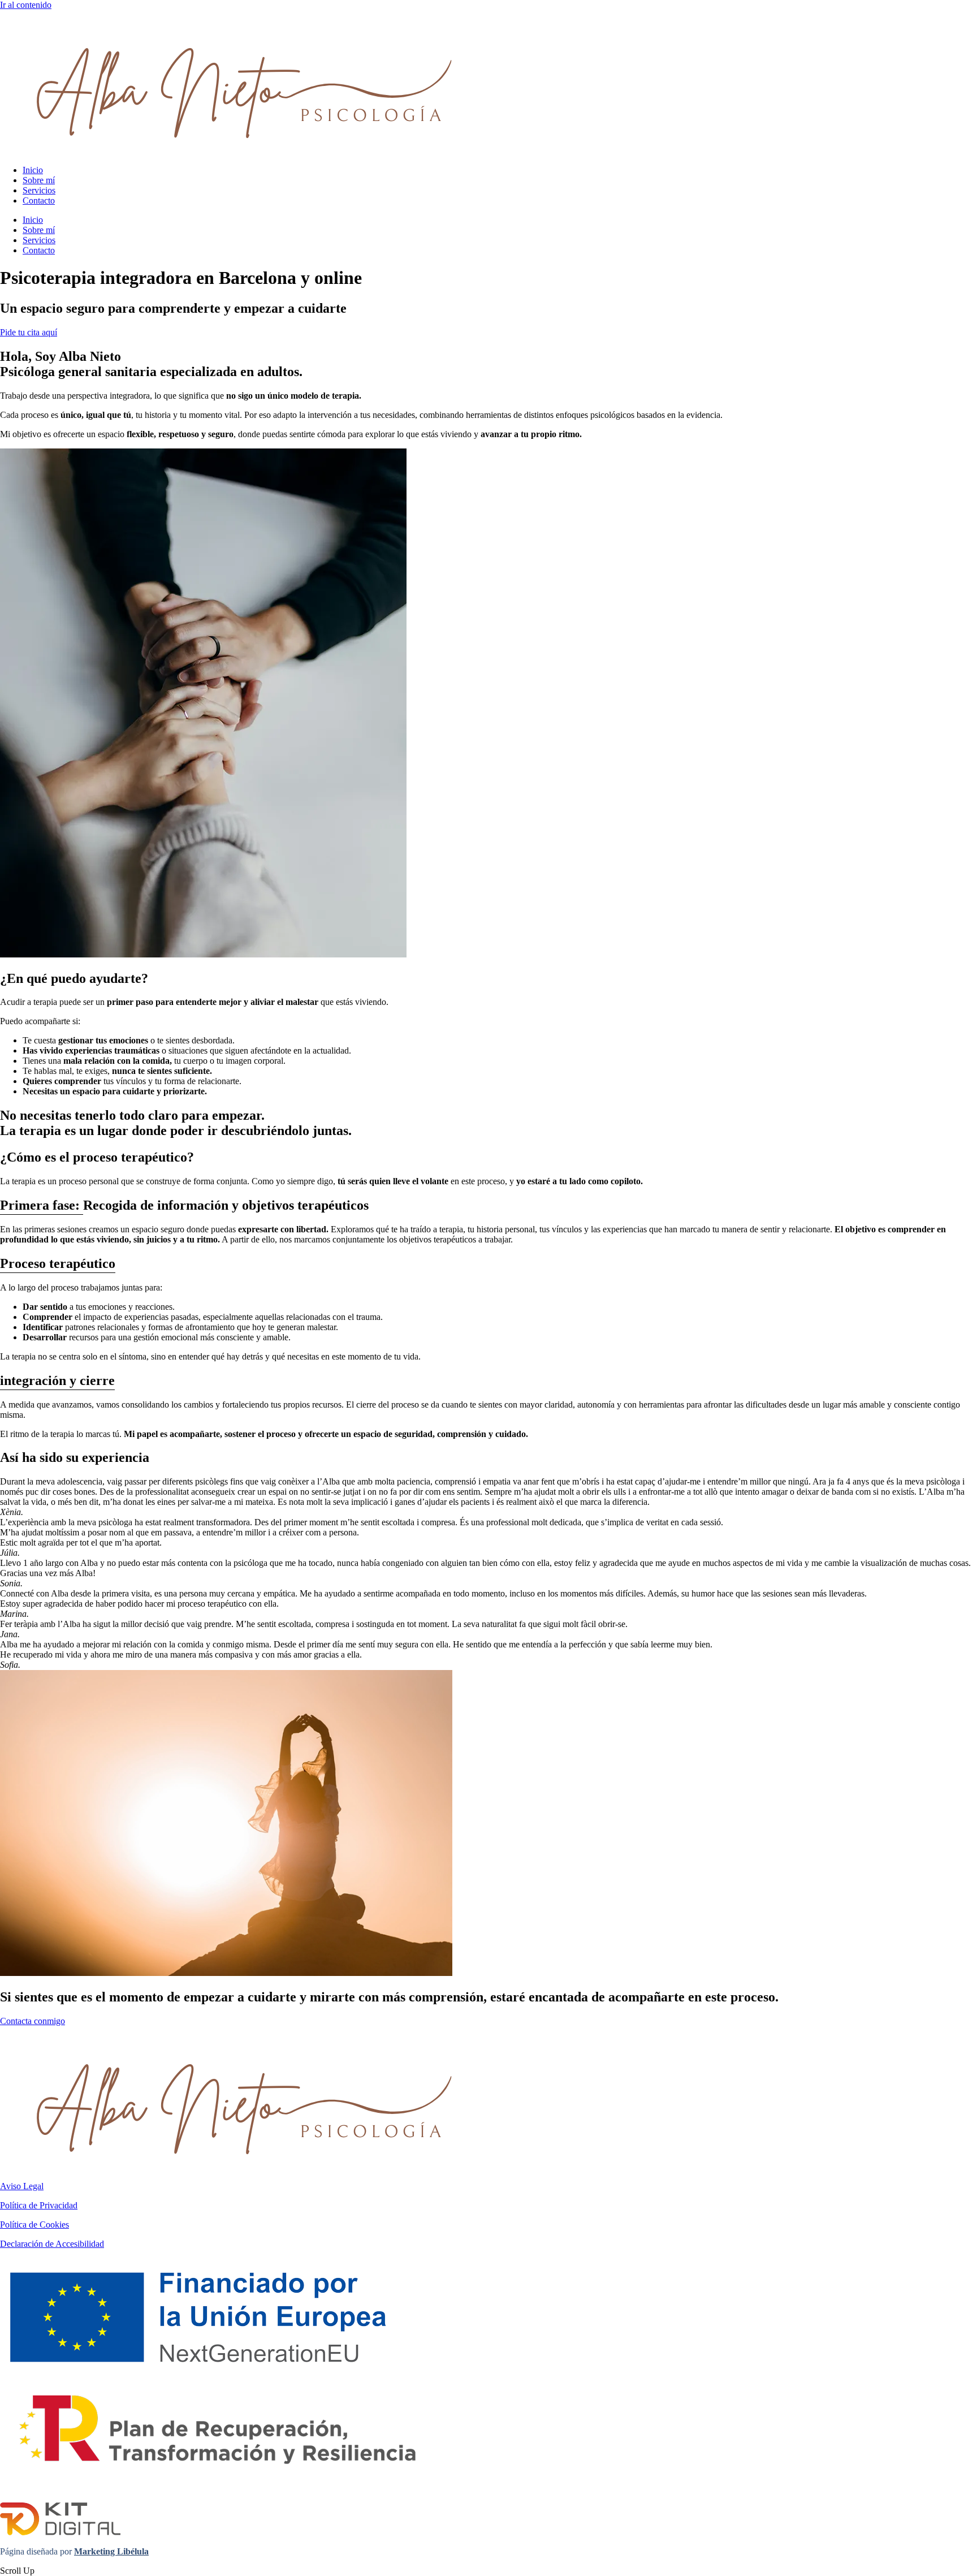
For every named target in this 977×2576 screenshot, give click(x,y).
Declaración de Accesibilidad (52, 2244)
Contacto (39, 200)
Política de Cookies (34, 2225)
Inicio (33, 170)
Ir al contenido (26, 5)
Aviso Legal (22, 2186)
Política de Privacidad (39, 2205)
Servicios (39, 190)
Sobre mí (39, 180)
